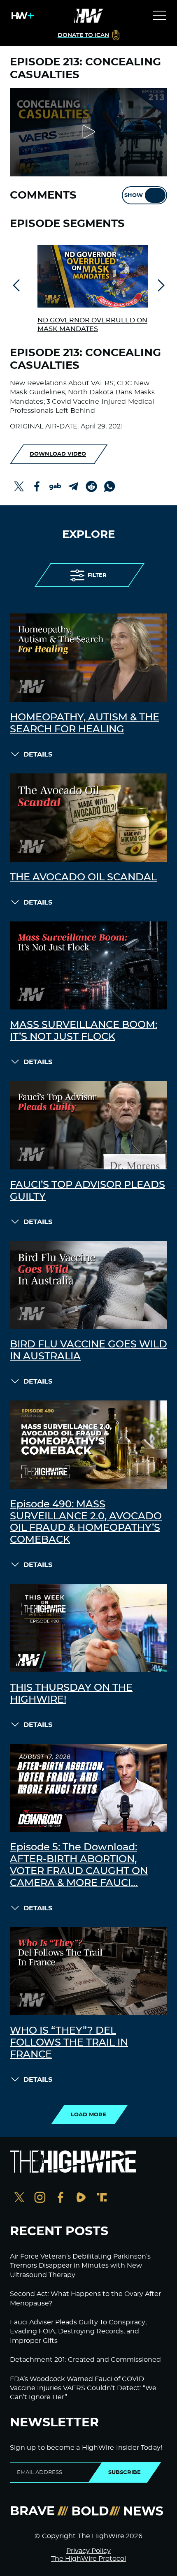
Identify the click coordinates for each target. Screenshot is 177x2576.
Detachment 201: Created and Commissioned (85, 2360)
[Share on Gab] (55, 486)
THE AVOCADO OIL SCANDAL (83, 877)
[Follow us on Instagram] (40, 2198)
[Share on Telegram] (73, 486)
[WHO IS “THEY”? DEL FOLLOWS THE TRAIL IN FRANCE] (88, 1971)
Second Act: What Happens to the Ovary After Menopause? (85, 2298)
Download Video (58, 454)
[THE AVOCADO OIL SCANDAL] (88, 818)
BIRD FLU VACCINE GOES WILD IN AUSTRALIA (88, 1350)
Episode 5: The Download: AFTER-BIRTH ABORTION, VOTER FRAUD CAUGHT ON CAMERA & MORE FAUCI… (79, 1865)
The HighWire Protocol (88, 2559)
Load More (88, 2115)
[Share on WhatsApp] (109, 486)
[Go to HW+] (21, 16)
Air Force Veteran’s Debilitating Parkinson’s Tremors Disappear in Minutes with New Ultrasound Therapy (80, 2266)
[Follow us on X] (19, 2198)
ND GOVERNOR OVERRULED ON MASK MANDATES (92, 325)
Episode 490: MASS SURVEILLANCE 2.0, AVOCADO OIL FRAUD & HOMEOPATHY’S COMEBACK (86, 1522)
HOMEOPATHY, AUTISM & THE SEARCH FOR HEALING (85, 723)
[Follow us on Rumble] (81, 2198)
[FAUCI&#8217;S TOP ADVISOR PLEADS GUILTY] (88, 1125)
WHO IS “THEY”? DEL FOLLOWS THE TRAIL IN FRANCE (69, 2043)
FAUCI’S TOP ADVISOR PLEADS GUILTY (87, 1191)
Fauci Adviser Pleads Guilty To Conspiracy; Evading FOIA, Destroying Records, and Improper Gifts (78, 2332)
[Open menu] (160, 16)
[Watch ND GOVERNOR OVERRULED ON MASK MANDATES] (93, 276)
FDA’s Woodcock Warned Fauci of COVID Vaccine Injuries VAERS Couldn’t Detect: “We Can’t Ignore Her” (83, 2388)
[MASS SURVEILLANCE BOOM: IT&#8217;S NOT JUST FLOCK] (88, 966)
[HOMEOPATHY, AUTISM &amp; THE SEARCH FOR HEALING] (88, 658)
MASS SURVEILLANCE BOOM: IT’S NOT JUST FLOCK (84, 1031)
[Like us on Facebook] (61, 2198)
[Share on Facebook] (37, 486)
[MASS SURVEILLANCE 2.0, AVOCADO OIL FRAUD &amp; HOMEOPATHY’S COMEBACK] (88, 1445)
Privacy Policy (88, 2551)
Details (38, 755)
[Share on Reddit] (91, 486)
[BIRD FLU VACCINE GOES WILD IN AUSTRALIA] (88, 1285)
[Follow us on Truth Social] (102, 2198)
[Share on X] (19, 486)
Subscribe (125, 2472)
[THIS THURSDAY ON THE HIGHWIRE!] (88, 1628)
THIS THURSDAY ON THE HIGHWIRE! (71, 1694)
